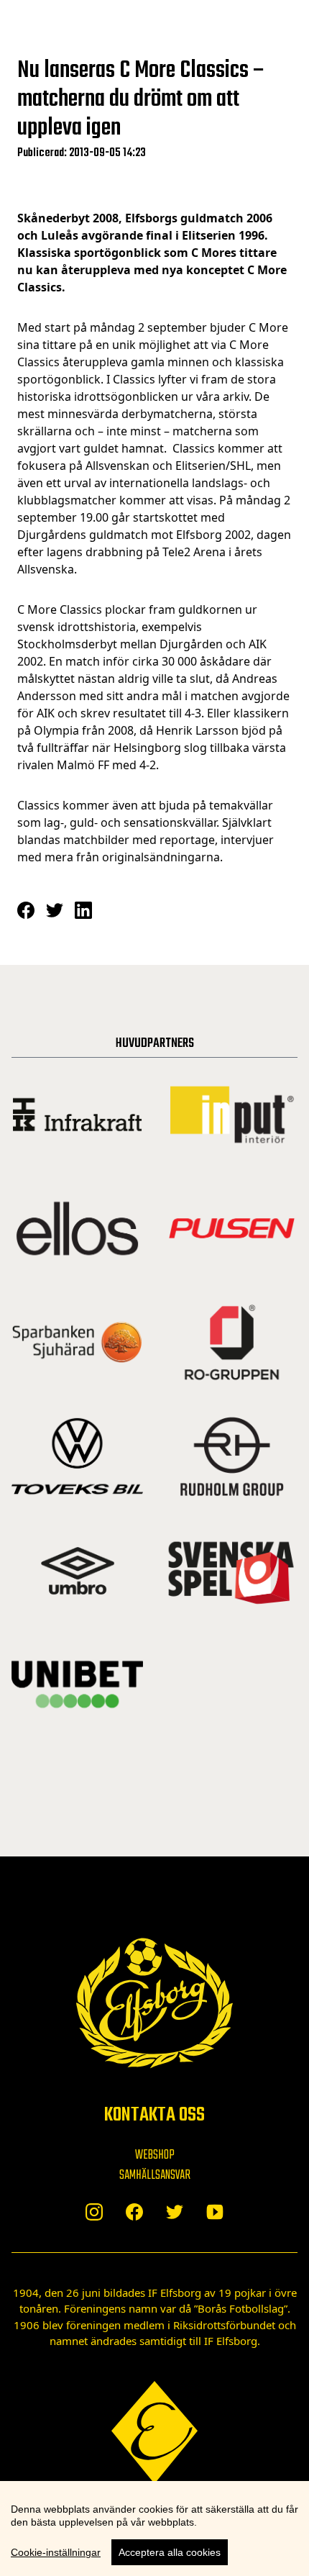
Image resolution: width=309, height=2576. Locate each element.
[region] (154, 2529)
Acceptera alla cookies (170, 2552)
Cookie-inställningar (56, 2552)
